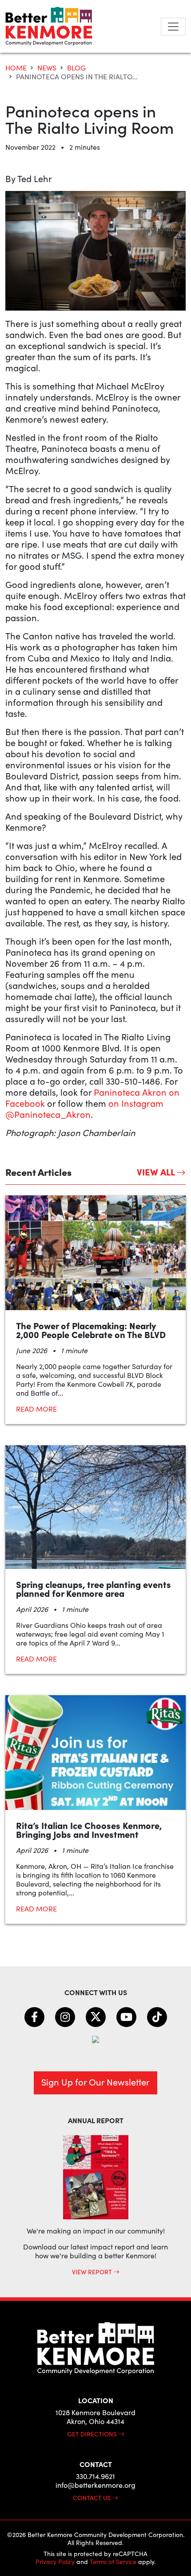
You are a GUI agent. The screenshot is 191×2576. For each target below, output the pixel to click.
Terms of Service (113, 2562)
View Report (93, 2272)
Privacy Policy (55, 2562)
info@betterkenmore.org (95, 2485)
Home (16, 68)
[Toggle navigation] (173, 27)
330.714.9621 (95, 2476)
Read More (36, 1409)
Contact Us (92, 2498)
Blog (76, 68)
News (47, 68)
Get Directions (93, 2434)
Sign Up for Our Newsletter (95, 2082)
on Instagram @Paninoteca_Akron (84, 1109)
